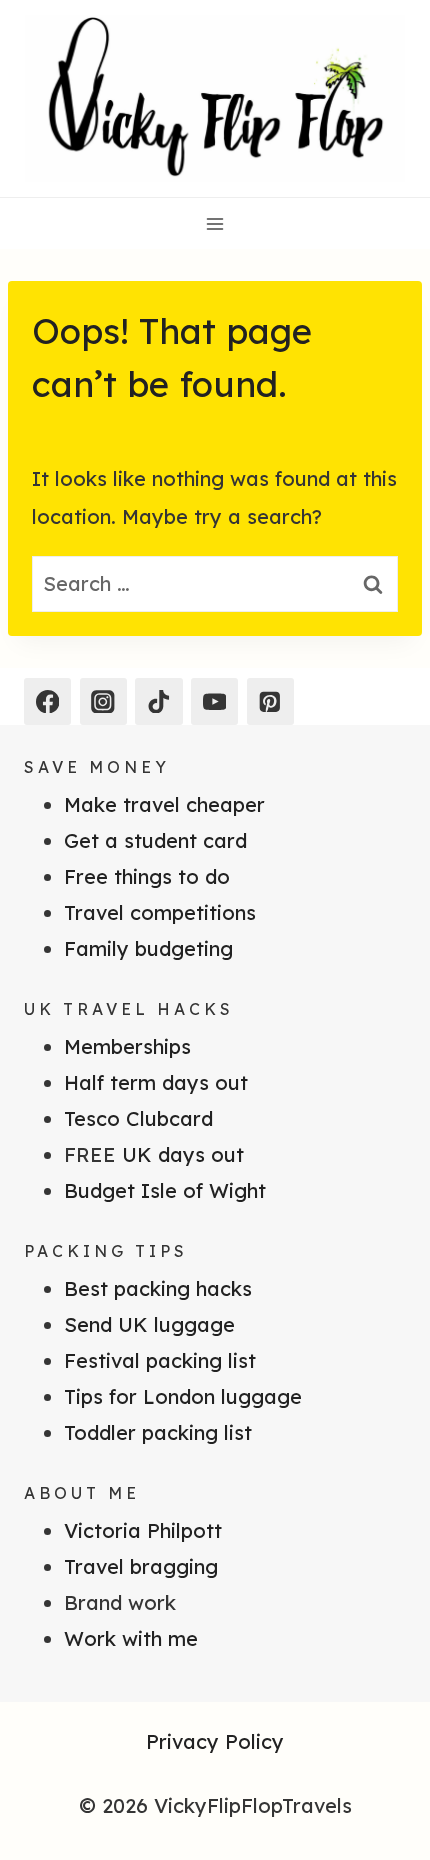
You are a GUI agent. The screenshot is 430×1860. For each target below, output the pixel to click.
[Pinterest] (270, 701)
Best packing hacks (158, 1288)
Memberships (127, 1046)
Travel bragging (141, 1566)
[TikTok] (158, 701)
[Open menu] (215, 223)
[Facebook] (47, 701)
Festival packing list (160, 1360)
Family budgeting (148, 948)
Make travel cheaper (164, 804)
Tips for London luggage (183, 1396)
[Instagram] (103, 701)
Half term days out (156, 1082)
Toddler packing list (158, 1432)
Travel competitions (160, 912)
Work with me (131, 1638)
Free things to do (147, 876)
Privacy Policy (215, 1741)
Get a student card (155, 840)
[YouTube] (214, 701)
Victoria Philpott (143, 1530)
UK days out (183, 1154)
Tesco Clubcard (138, 1118)
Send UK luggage (149, 1324)
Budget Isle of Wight (165, 1190)
